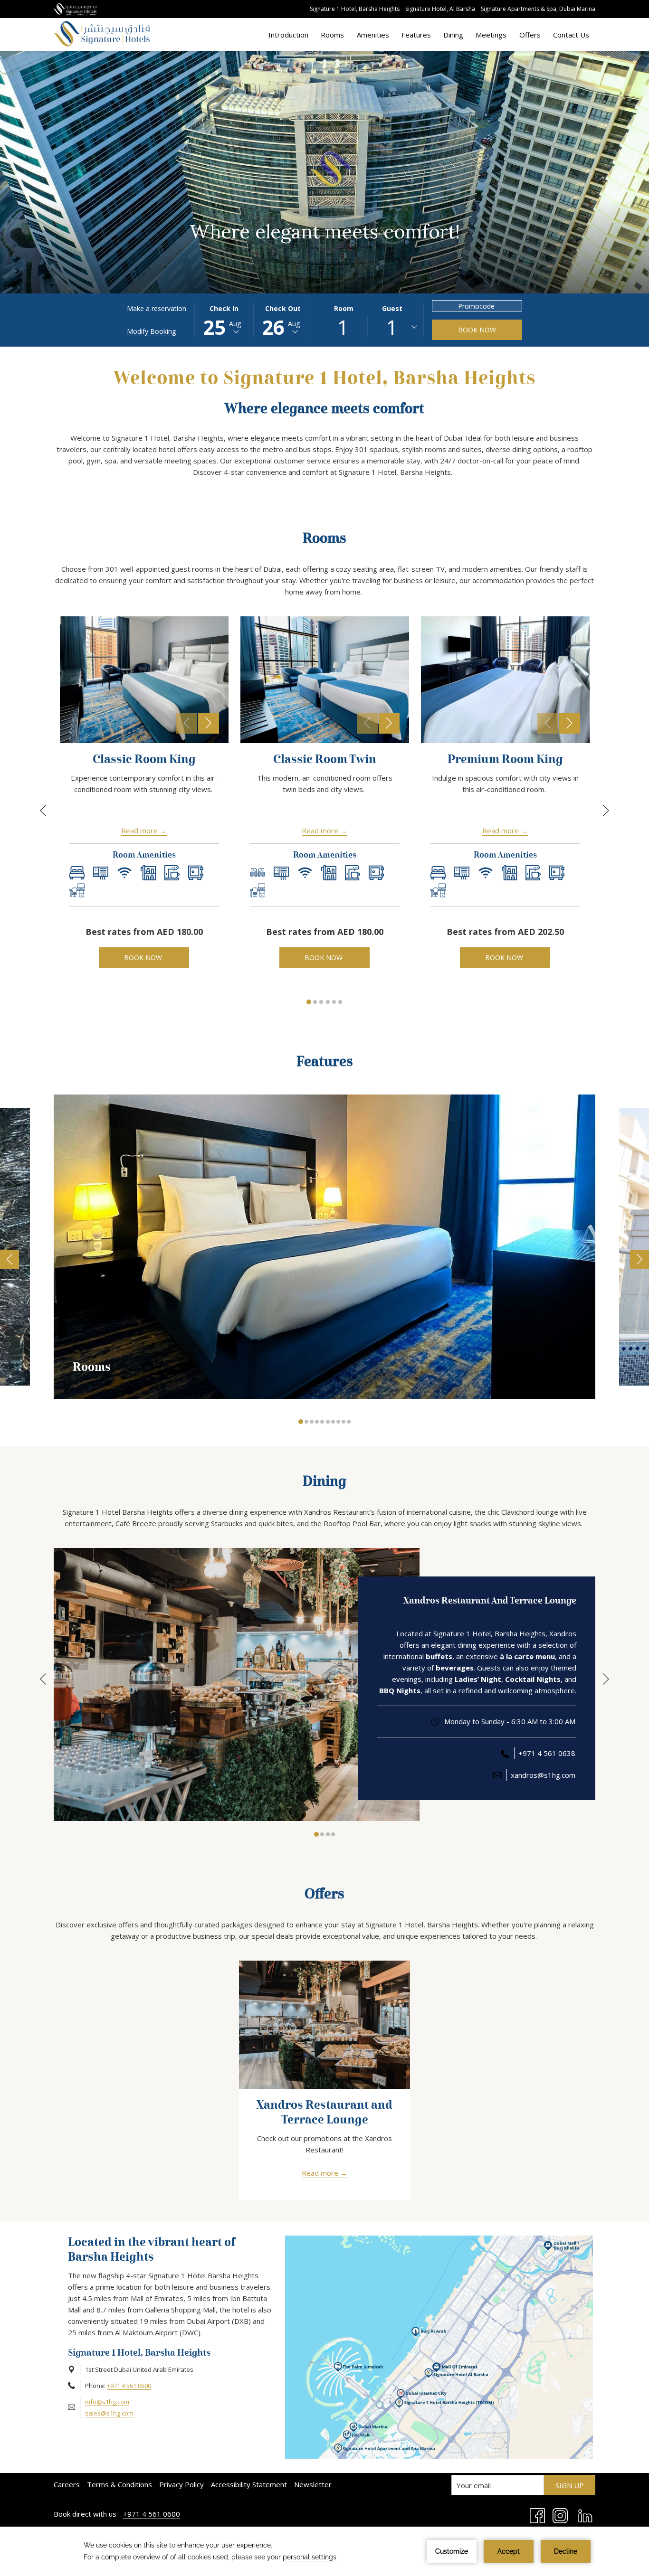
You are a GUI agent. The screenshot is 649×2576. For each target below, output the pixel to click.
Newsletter (313, 2484)
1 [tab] (309, 1002)
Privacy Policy (181, 2484)
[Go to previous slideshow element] (187, 723)
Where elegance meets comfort (324, 409)
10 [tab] (349, 1422)
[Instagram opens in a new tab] (560, 2515)
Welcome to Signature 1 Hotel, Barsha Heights (324, 379)
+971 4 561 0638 (547, 1753)
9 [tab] (344, 1422)
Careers (67, 2484)
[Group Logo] (75, 9)
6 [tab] (340, 1002)
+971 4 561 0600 (129, 2386)
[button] (224, 320)
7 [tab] (333, 1422)
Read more (139, 830)
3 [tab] (321, 1002)
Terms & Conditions (119, 2484)
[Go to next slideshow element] (209, 723)
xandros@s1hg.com (543, 1775)
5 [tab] (334, 1002)
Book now (477, 330)
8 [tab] (338, 1422)
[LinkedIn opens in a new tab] (585, 2515)
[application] (324, 2551)
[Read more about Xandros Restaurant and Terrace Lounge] (324, 2025)
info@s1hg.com (107, 2402)
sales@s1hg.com (109, 2413)
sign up (570, 2485)
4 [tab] (328, 1002)
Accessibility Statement (249, 2484)
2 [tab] (315, 1002)
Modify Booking (151, 331)
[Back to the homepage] (102, 34)
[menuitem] (288, 34)
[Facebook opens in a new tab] (537, 2515)
